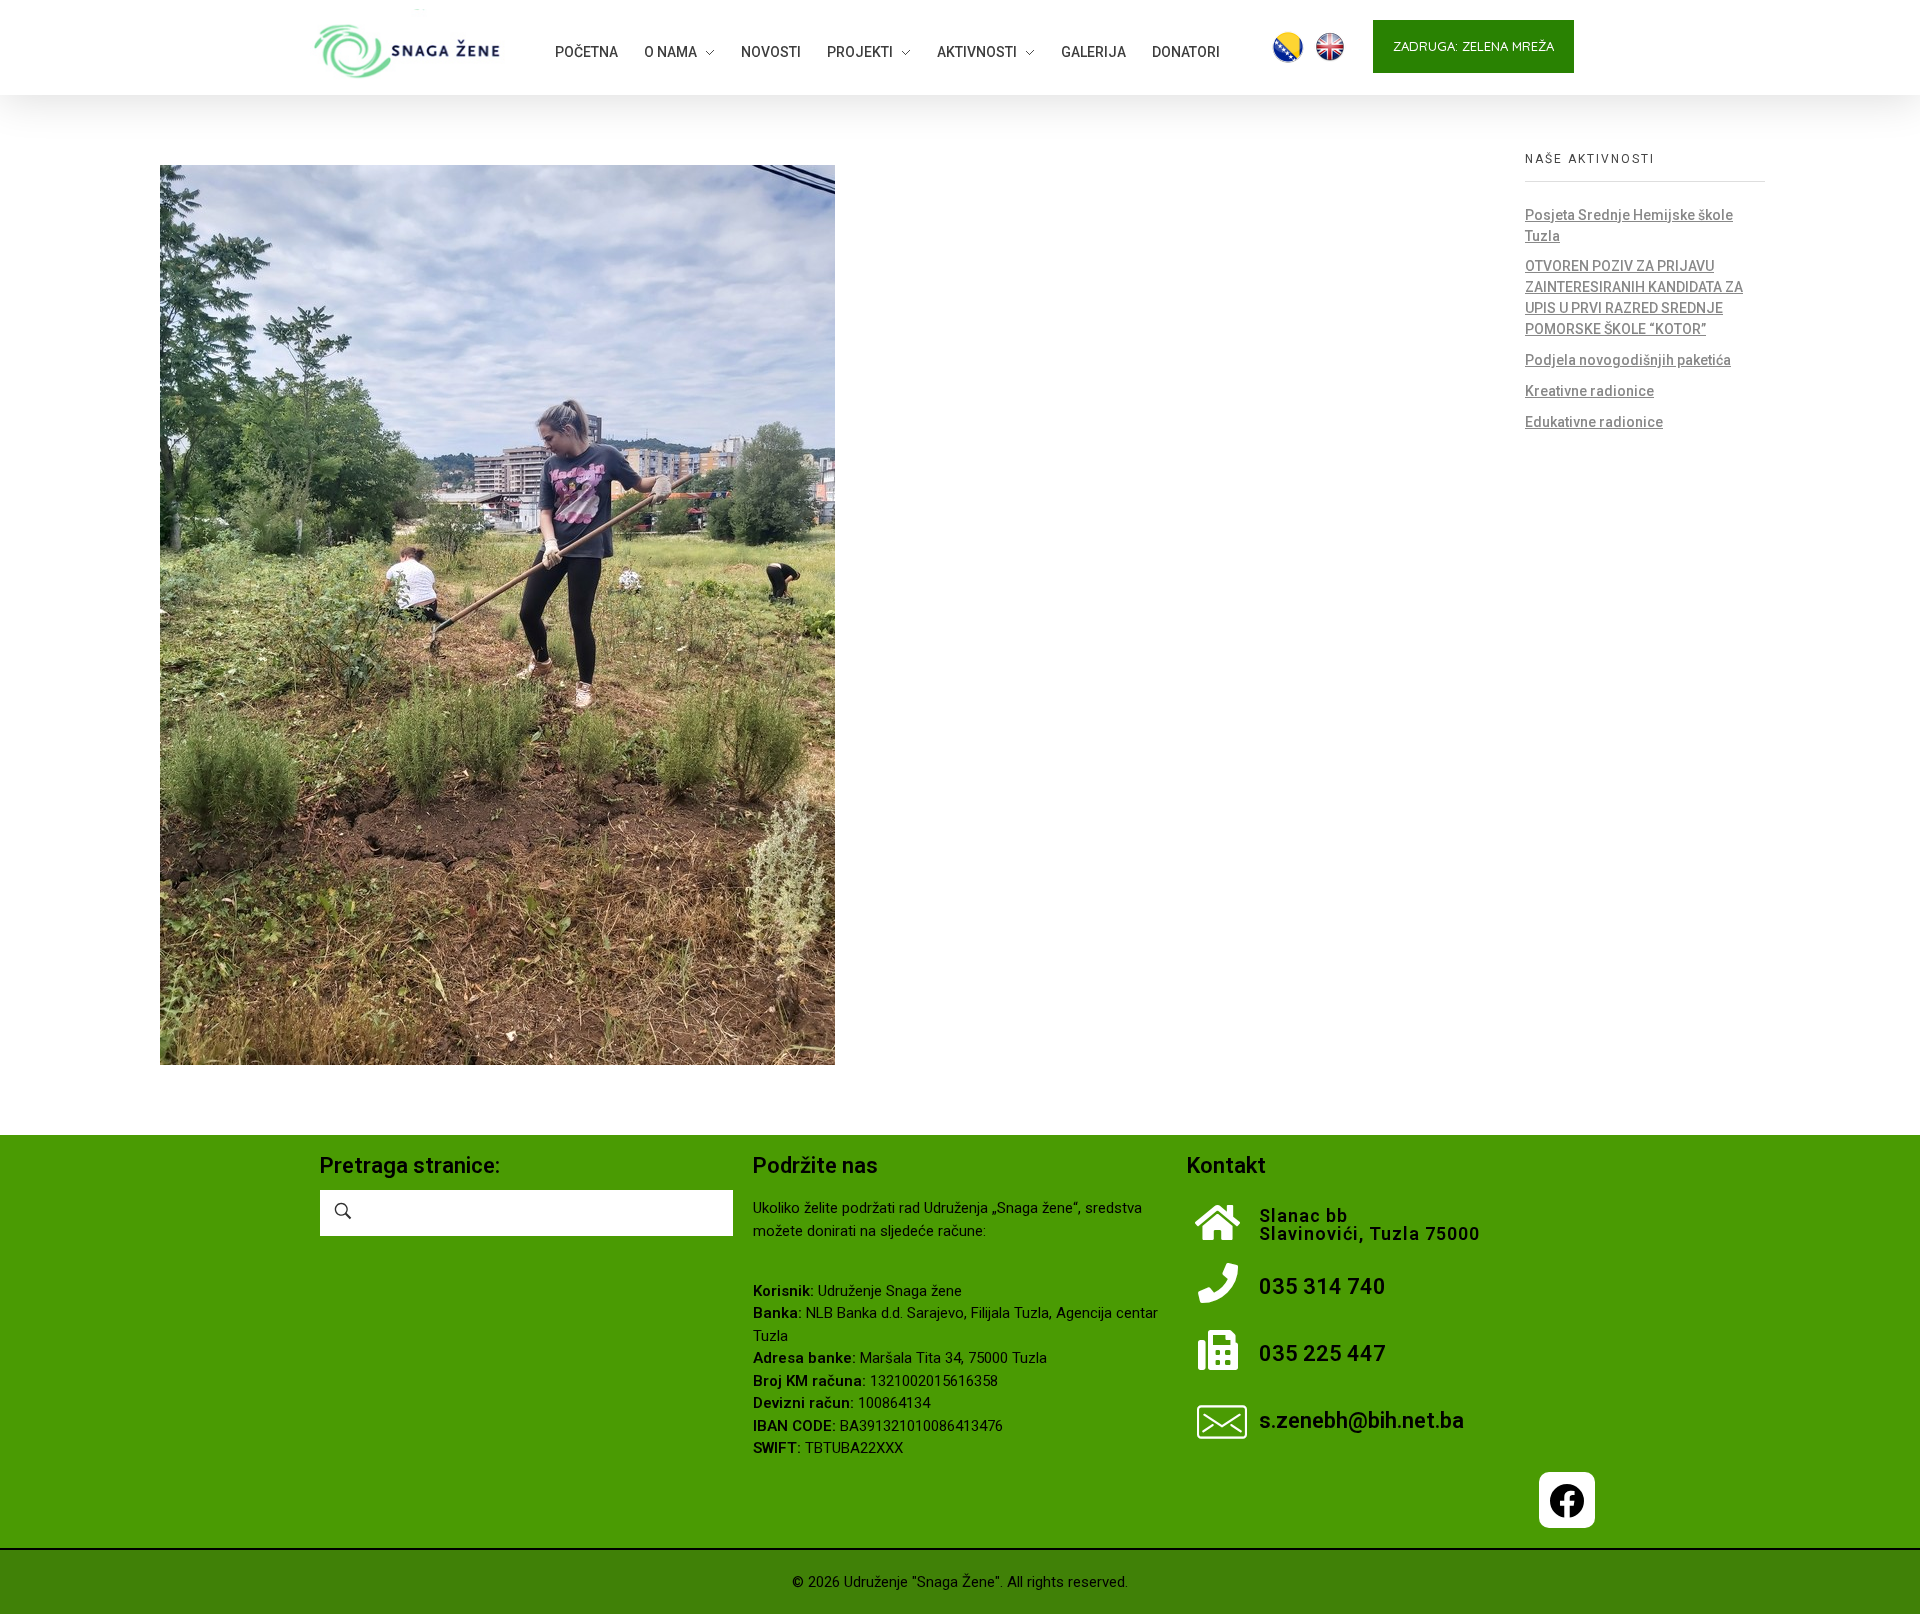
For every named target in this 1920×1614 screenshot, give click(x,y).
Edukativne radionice (1594, 422)
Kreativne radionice (1589, 391)
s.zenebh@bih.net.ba (1361, 1420)
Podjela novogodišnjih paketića (1628, 360)
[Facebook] (1567, 1500)
